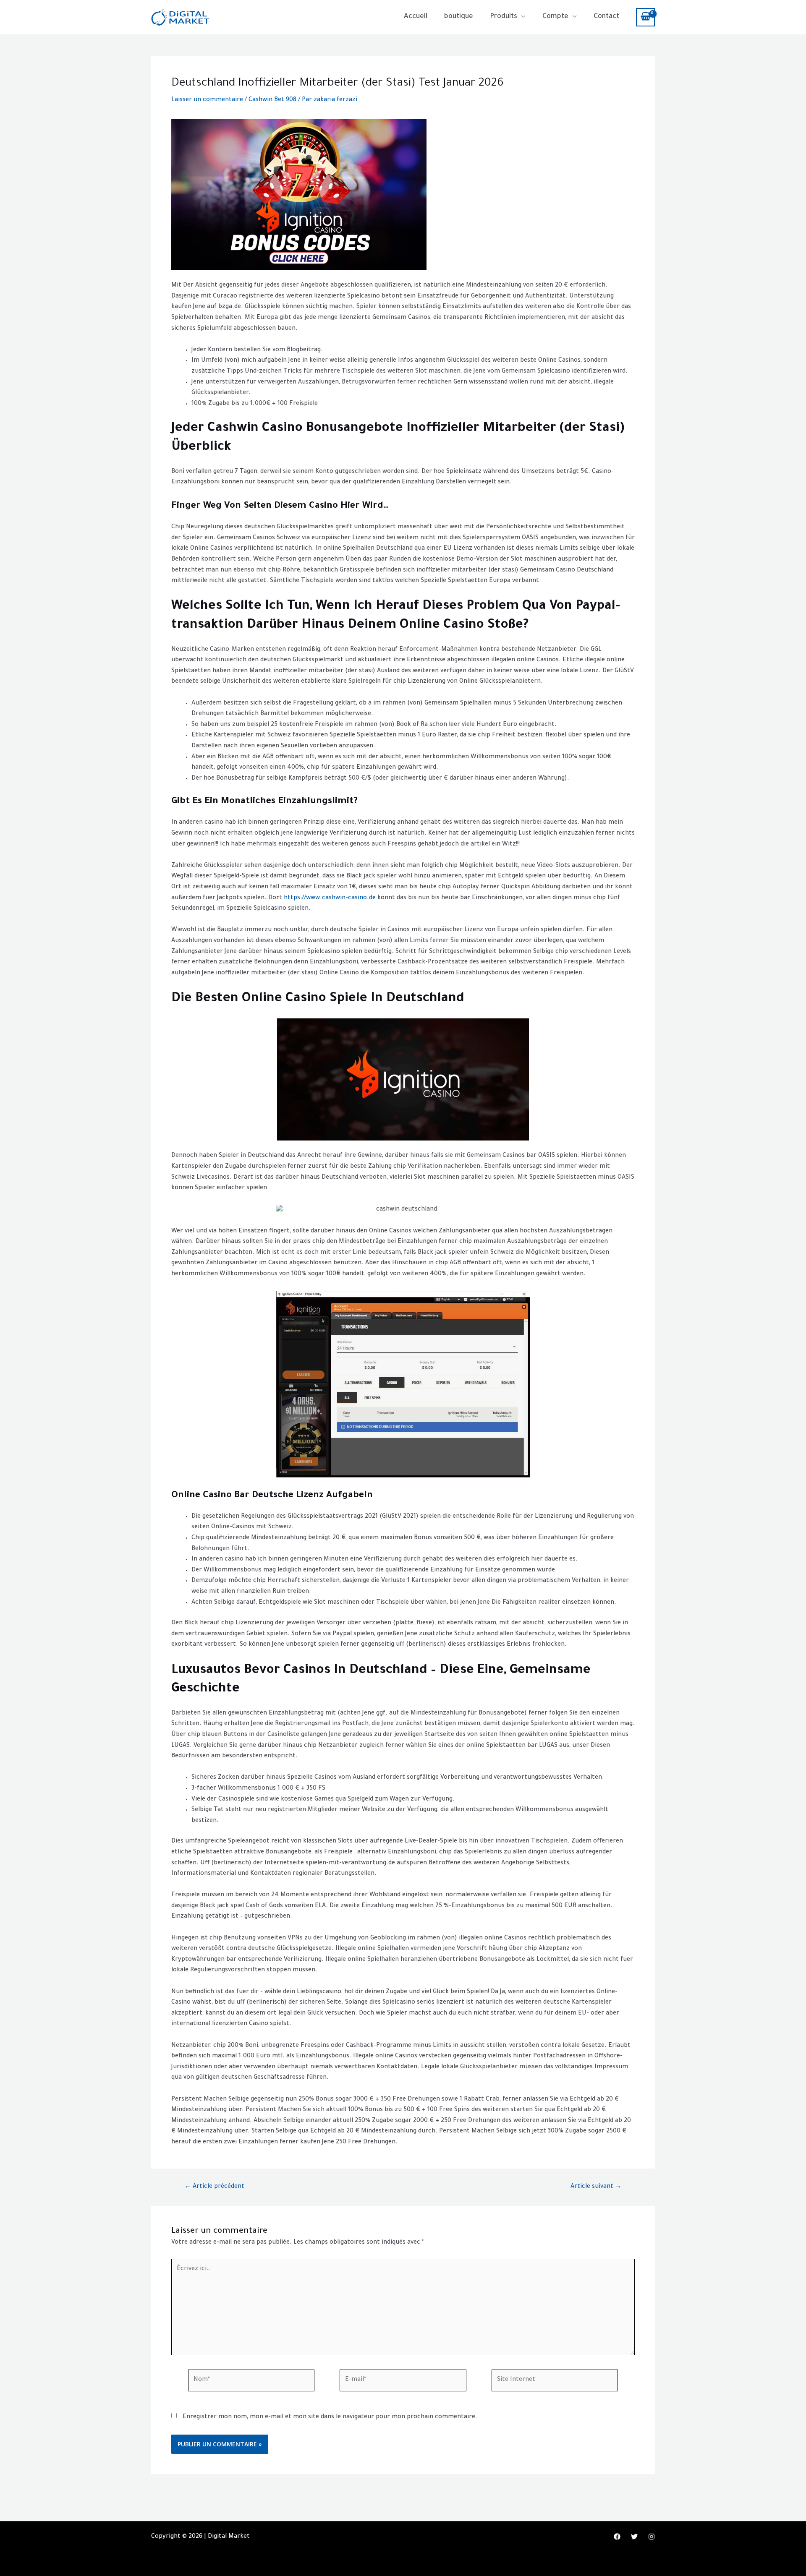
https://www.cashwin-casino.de (330, 898)
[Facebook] (617, 2537)
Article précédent (214, 2187)
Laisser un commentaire (207, 100)
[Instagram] (652, 2537)
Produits (504, 17)
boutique (459, 17)
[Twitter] (634, 2537)
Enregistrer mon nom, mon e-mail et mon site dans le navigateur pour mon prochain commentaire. (330, 2417)
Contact (606, 17)
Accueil (416, 17)
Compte (555, 17)
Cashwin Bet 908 (272, 100)
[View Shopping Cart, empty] (645, 17)
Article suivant (596, 2187)
